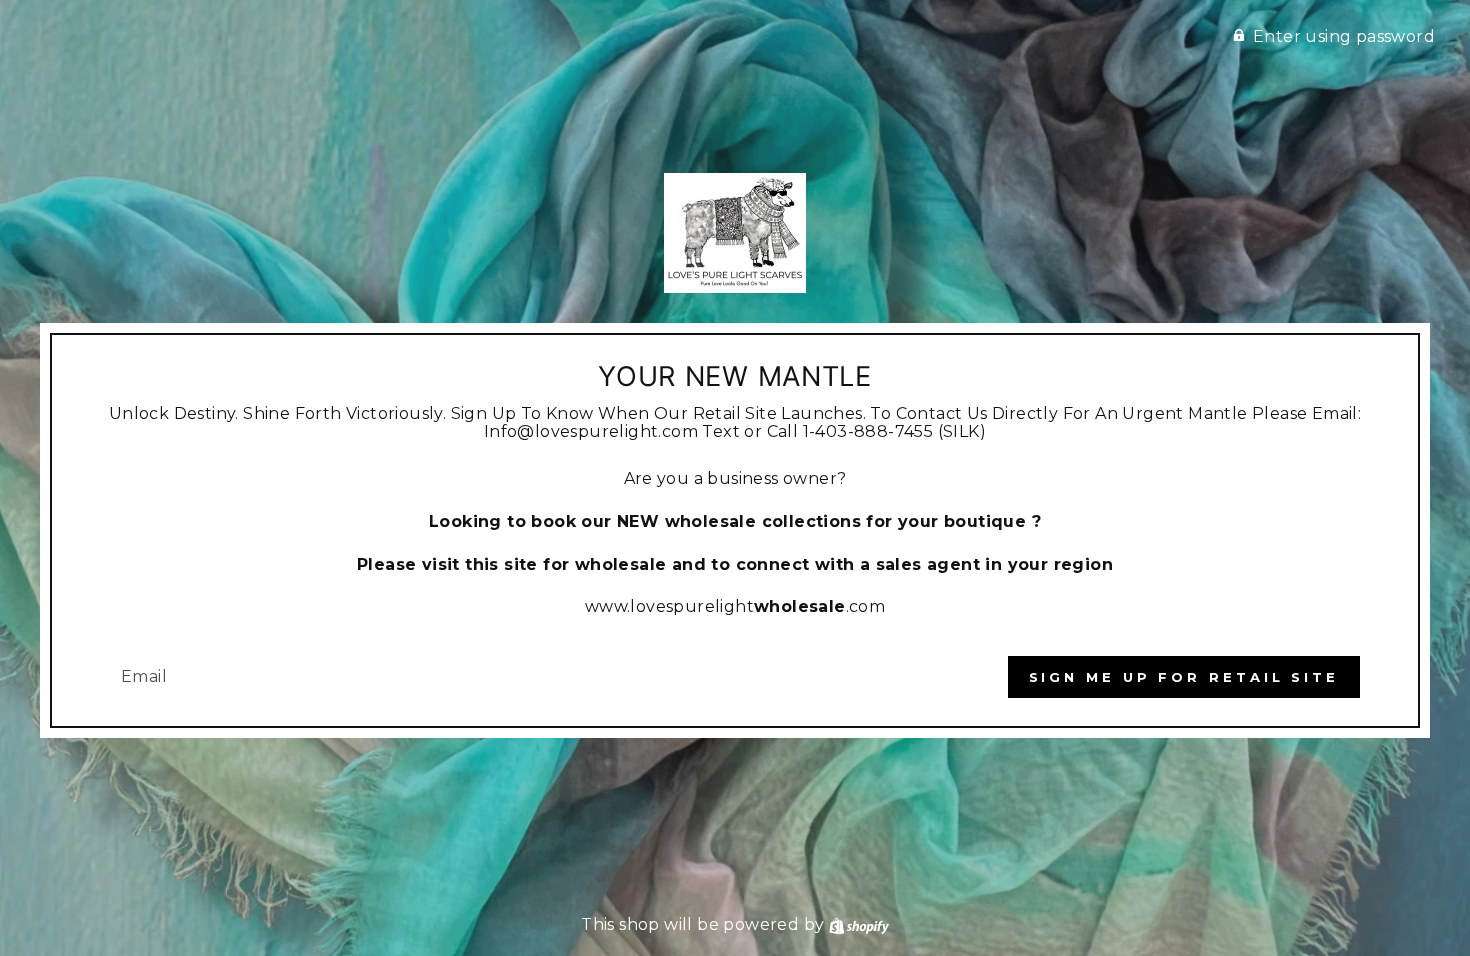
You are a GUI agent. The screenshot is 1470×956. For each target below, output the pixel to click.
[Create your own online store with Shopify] (859, 924)
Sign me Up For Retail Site (1184, 677)
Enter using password (1344, 36)
